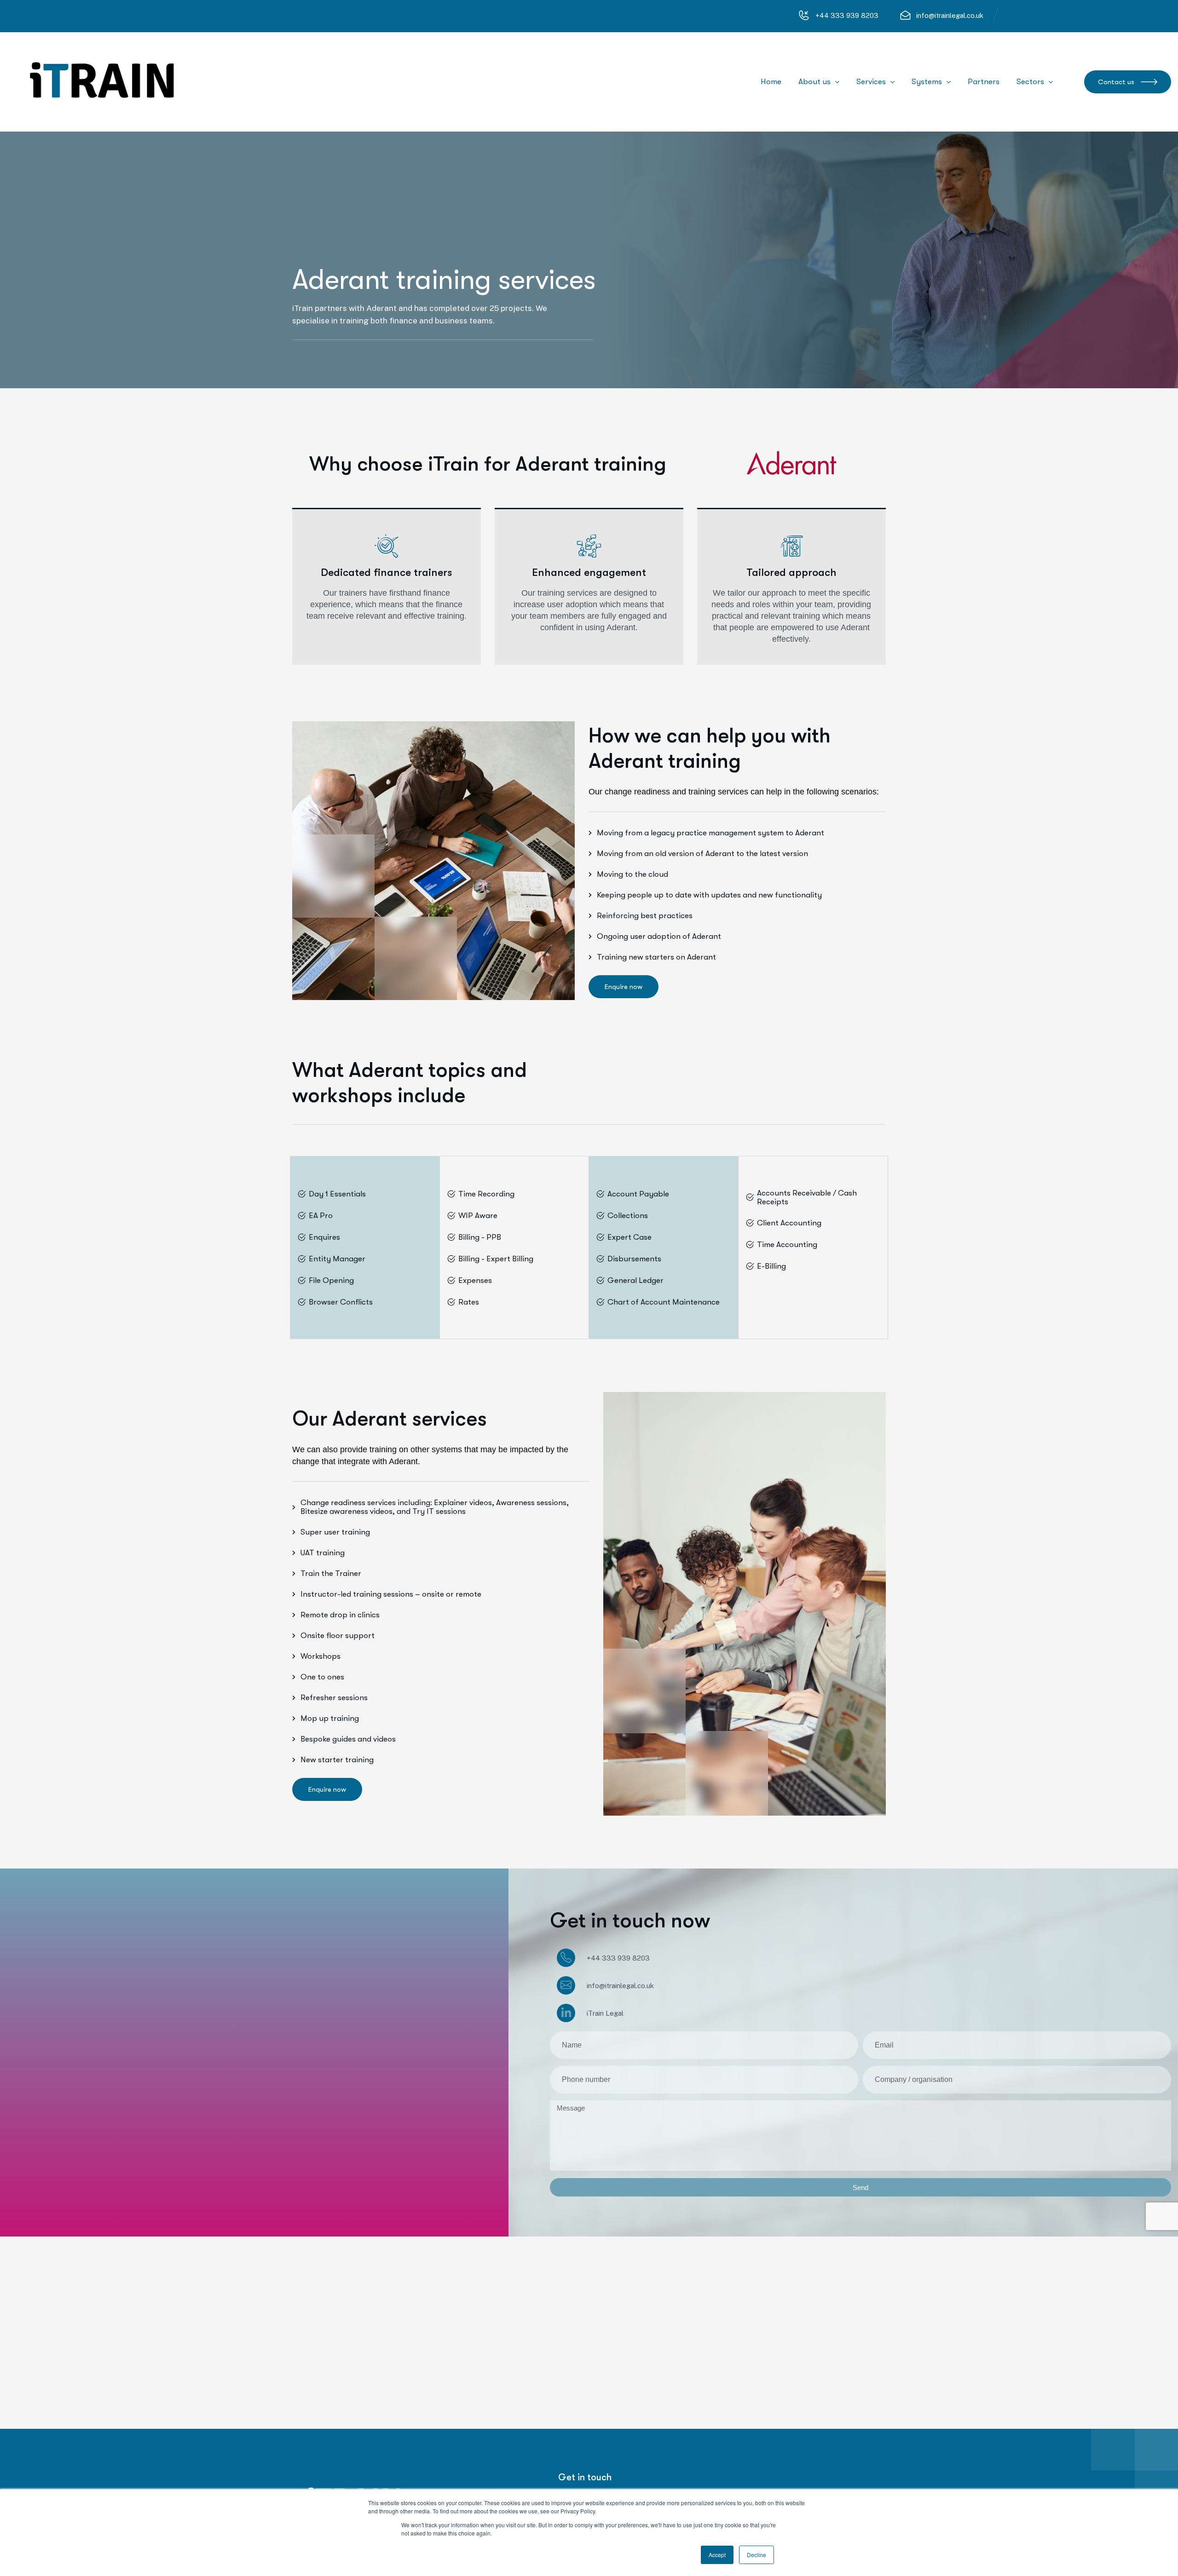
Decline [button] (756, 2555)
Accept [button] (717, 2555)
